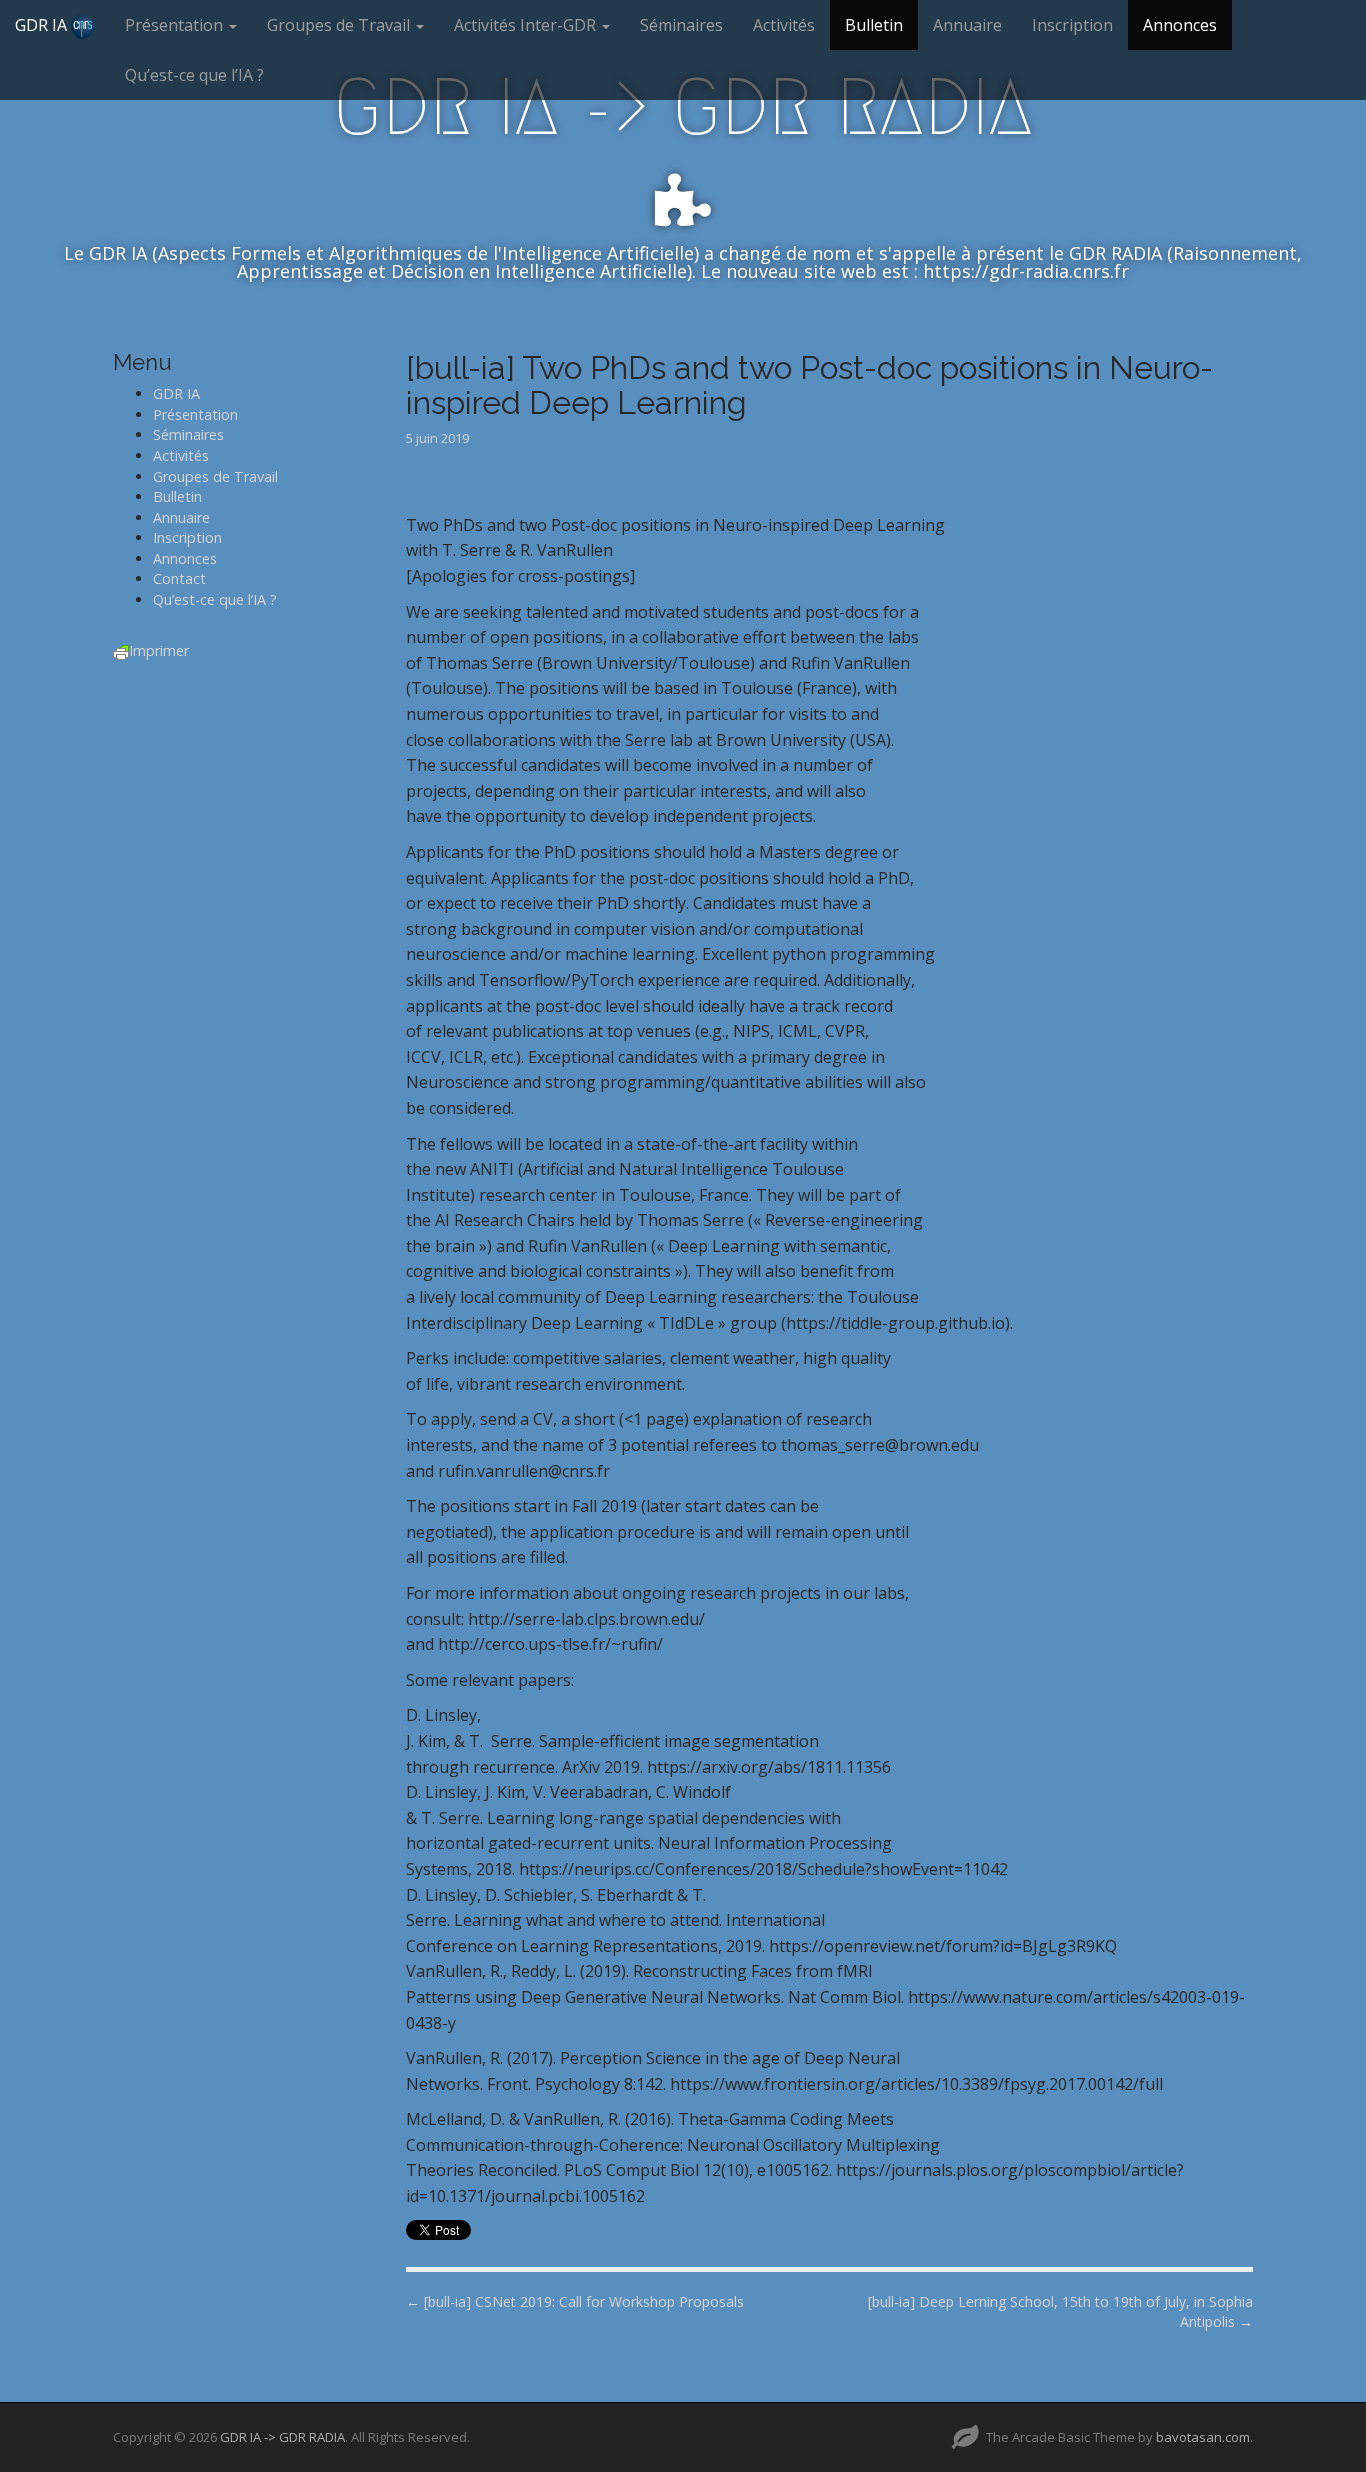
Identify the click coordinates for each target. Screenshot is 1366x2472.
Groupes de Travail (340, 25)
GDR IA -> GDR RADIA (683, 107)
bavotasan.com (1203, 2437)
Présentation (176, 25)
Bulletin (874, 25)
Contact (179, 578)
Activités (784, 25)
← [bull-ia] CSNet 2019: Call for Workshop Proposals (575, 2301)
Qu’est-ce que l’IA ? (194, 75)
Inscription (1072, 25)
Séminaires (681, 25)
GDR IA (43, 25)
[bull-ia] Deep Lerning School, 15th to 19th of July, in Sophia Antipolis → (1060, 2311)
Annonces (1180, 25)
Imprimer (159, 650)
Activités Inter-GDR (527, 25)
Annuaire (967, 25)
